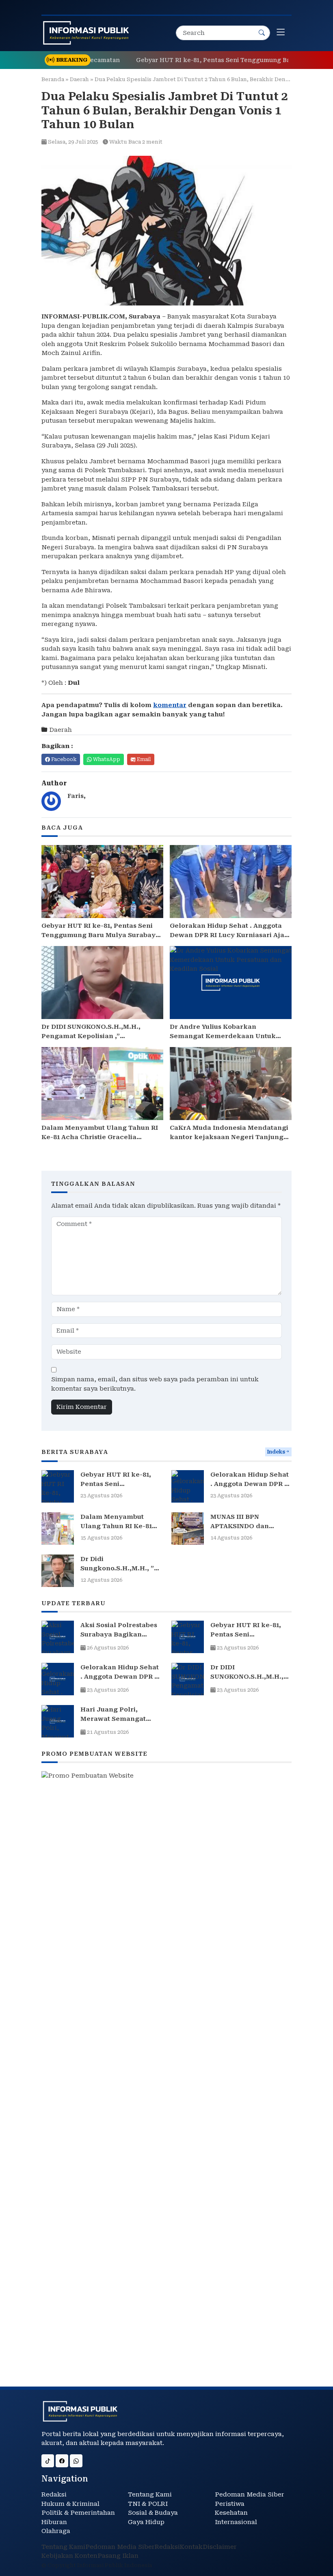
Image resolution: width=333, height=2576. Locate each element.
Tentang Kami (150, 2494)
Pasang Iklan (118, 2556)
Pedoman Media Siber (250, 2494)
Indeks (276, 1452)
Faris (76, 796)
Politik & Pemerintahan (78, 2513)
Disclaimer (220, 2547)
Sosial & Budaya (153, 2513)
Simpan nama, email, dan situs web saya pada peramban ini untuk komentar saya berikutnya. (155, 1384)
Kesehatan (231, 2513)
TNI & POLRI (148, 2504)
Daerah (79, 79)
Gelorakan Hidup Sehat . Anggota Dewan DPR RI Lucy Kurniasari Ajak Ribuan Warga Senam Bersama (229, 935)
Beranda (53, 79)
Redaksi (54, 2494)
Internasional (236, 2522)
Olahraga (56, 2531)
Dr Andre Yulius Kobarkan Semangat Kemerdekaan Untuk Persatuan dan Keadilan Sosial (223, 1036)
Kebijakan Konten (69, 2556)
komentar (170, 705)
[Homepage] (86, 33)
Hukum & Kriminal (70, 2504)
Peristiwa (230, 2504)
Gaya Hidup (146, 2522)
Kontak (191, 2547)
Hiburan (54, 2522)
